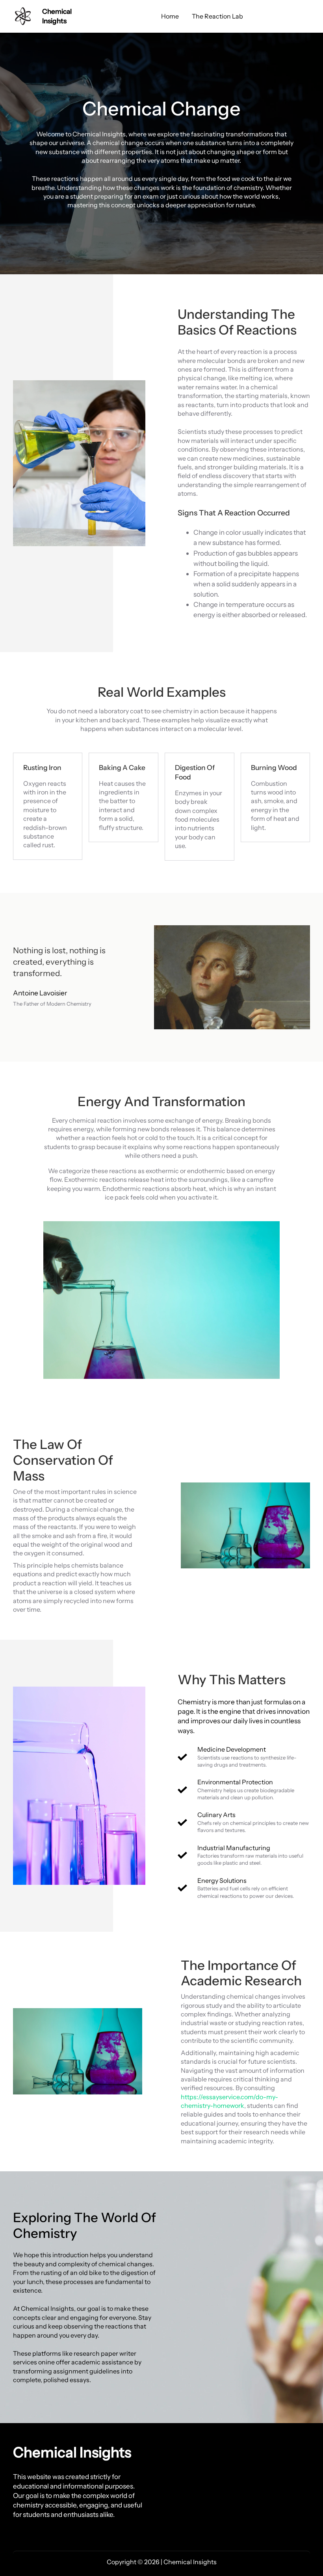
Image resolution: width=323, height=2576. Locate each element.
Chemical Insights (72, 2452)
